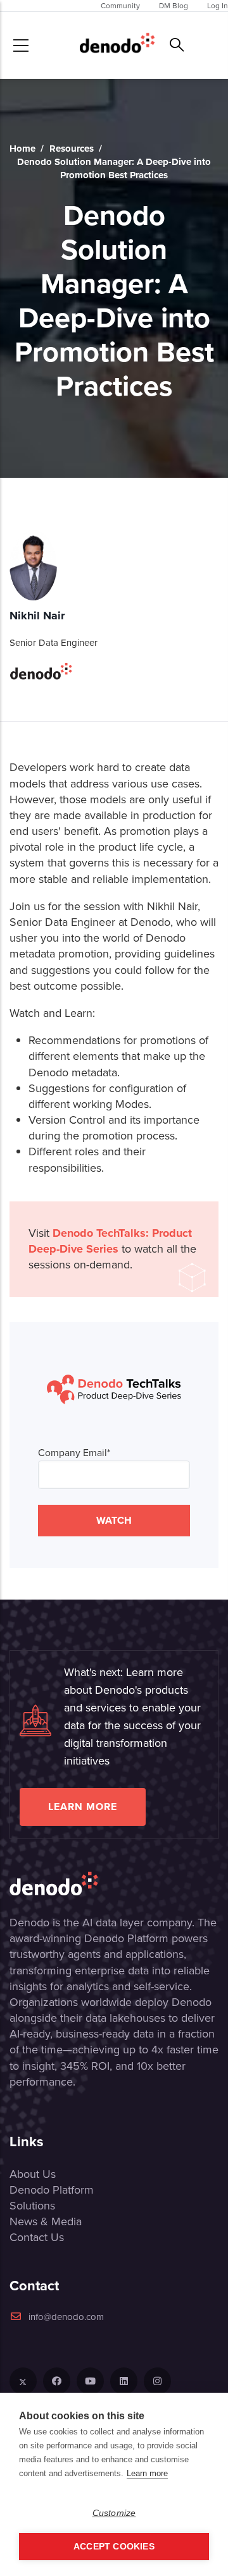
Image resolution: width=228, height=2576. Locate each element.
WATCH (114, 1520)
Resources (72, 149)
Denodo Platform (52, 2190)
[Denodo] (117, 45)
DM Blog (174, 6)
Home (22, 149)
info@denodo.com (66, 2317)
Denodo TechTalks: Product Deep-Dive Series (110, 1241)
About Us (33, 2174)
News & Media (46, 2221)
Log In (218, 6)
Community (120, 6)
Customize (114, 2513)
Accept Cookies (114, 2547)
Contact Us (37, 2237)
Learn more (83, 1807)
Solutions (32, 2206)
